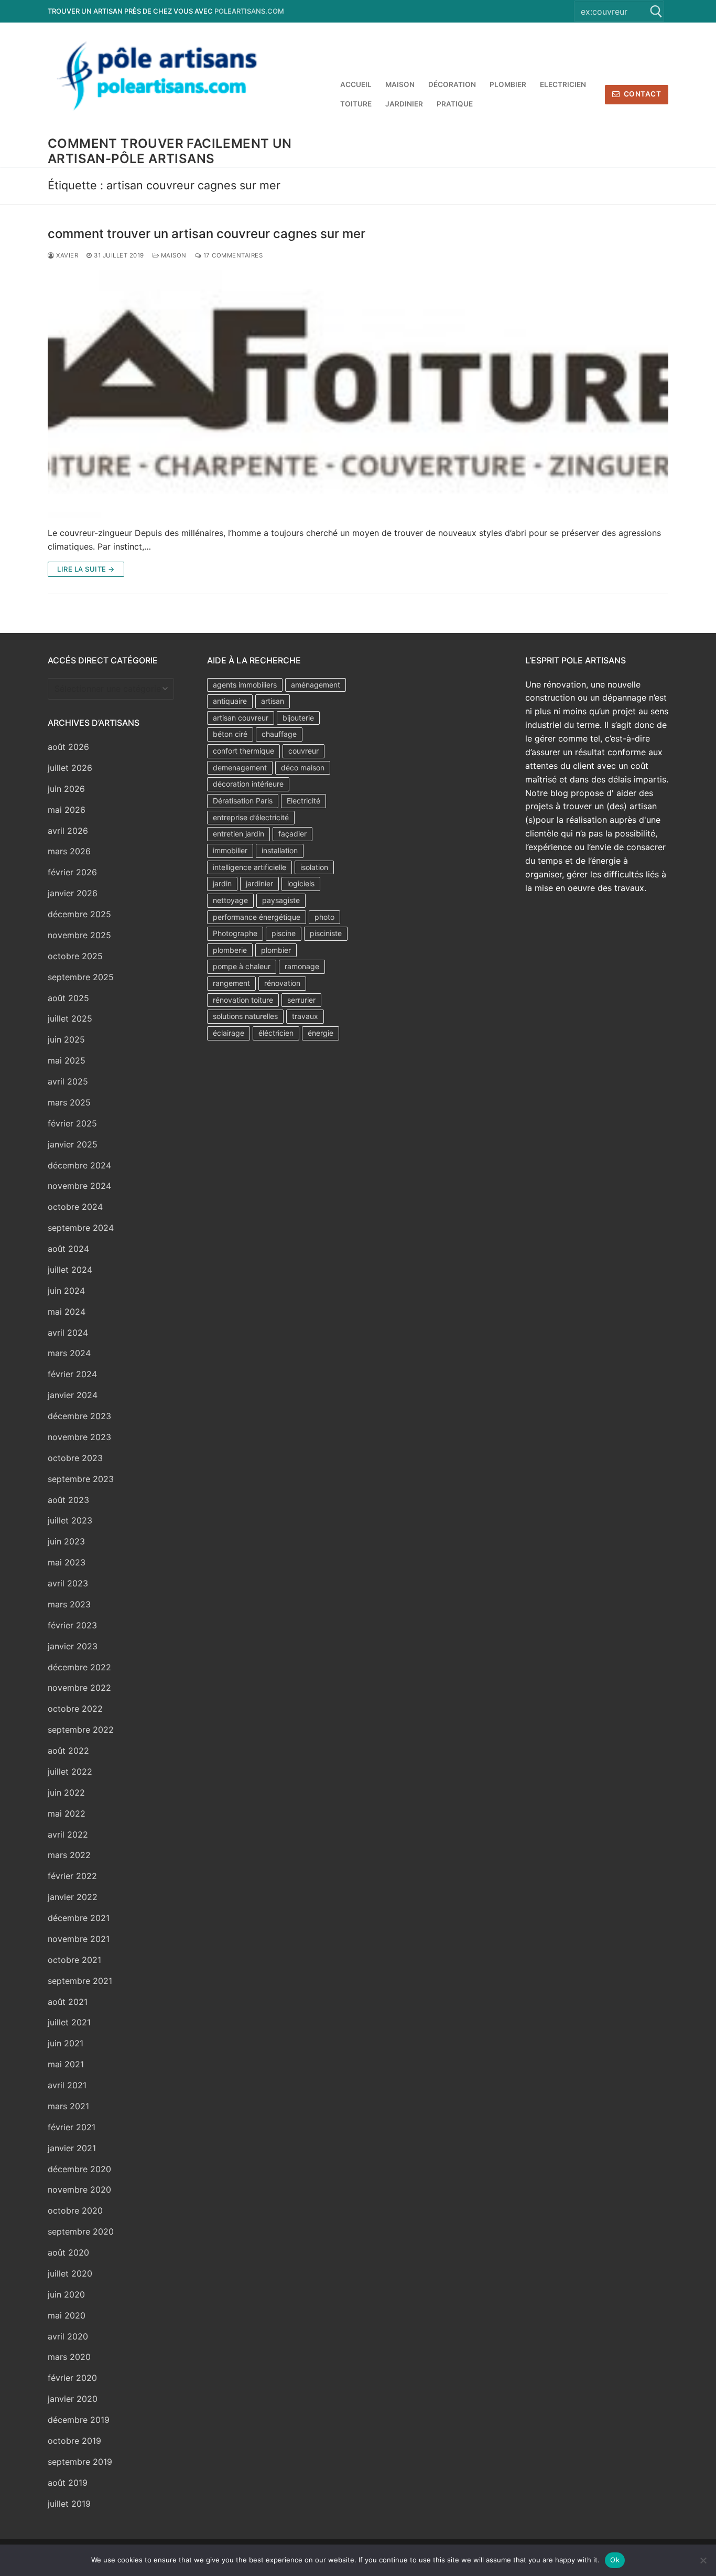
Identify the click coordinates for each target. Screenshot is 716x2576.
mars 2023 (69, 1604)
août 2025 (68, 998)
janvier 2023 (73, 1646)
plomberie (230, 950)
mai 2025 (67, 1060)
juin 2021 (66, 2043)
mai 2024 (67, 1312)
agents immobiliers (245, 685)
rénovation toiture (243, 1000)
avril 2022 (68, 1834)
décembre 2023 (79, 1416)
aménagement (316, 685)
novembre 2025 (79, 935)
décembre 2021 (79, 1918)
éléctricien (276, 1033)
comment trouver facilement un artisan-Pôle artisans (170, 151)
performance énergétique (257, 917)
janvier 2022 (73, 1897)
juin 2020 (66, 2294)
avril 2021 (67, 2085)
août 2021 (68, 2002)
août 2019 (68, 2483)
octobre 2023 (75, 1458)
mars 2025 (69, 1102)
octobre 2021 (74, 1960)
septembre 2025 (81, 977)
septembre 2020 (81, 2231)
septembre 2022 (81, 1730)
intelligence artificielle (249, 867)
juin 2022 (66, 1793)
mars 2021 (68, 2106)
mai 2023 (67, 1562)
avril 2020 (68, 2336)
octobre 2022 (75, 1709)
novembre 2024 (79, 1186)
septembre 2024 (81, 1228)
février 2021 (72, 2127)
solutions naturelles (245, 1016)
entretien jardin (238, 834)
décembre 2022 (79, 1667)
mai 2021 (66, 2064)
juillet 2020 (70, 2273)
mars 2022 (69, 1855)
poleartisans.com (249, 11)
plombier (276, 950)
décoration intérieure (248, 784)
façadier (292, 834)
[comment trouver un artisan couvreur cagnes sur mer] (358, 394)
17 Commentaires (232, 255)
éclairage (229, 1033)
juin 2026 (66, 789)
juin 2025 (66, 1039)
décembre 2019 (79, 2420)
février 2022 (72, 1876)
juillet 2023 (70, 1520)
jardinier (259, 883)
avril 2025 (68, 1081)
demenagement (240, 768)
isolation (314, 867)
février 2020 (72, 2378)
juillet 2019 (69, 2504)
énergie (321, 1033)
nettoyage (230, 900)
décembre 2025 (79, 914)
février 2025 (72, 1123)
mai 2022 (67, 1813)
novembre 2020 (79, 2189)
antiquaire (230, 701)
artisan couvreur (241, 718)
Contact (641, 94)
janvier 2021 (72, 2148)
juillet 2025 (70, 1018)
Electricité (303, 801)
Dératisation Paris (243, 801)
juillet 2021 (69, 2022)
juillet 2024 (70, 1270)
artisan (273, 701)
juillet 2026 (70, 768)
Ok (615, 2560)
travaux (305, 1016)
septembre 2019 (80, 2462)
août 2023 (68, 1500)
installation (280, 850)
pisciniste (326, 933)
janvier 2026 (73, 893)
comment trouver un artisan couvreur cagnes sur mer (207, 234)
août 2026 (68, 747)
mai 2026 (67, 810)
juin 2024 (66, 1291)
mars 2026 (69, 851)
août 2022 (68, 1751)
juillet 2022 (70, 1772)
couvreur (303, 751)
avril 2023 (68, 1583)
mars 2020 (69, 2357)
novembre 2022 (79, 1688)
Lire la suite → (86, 569)
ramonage (302, 966)
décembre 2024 (79, 1165)
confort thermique (243, 751)
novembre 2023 (79, 1437)
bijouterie (298, 718)
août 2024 (68, 1249)
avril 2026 (68, 831)
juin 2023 (66, 1541)
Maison (173, 255)
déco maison (303, 768)
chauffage (279, 734)
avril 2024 (68, 1333)
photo (324, 917)
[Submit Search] (656, 11)
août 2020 (68, 2252)
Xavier (66, 255)
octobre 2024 (75, 1207)
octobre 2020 (75, 2210)
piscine (284, 933)
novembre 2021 (79, 1939)
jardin (222, 883)
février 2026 (72, 872)
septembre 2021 (80, 1981)
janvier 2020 (73, 2399)
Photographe (235, 933)
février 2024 (72, 1374)
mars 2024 (69, 1353)
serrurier (301, 1000)
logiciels (301, 883)
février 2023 (72, 1625)
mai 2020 (67, 2315)
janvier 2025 (73, 1144)
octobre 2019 (74, 2441)
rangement (231, 983)
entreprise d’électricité (251, 817)
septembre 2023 (81, 1479)
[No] (703, 2560)
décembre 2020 (79, 2169)
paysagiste (281, 900)
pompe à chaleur (242, 966)
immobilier (230, 850)
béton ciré (230, 734)
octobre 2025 (75, 956)
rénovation (282, 983)
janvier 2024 (73, 1395)
